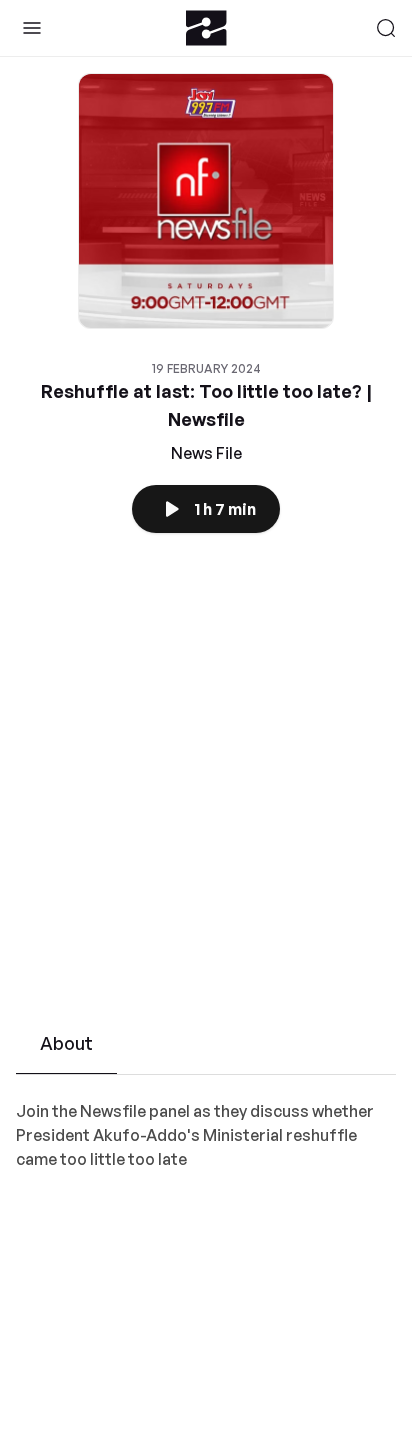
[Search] (386, 28)
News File (206, 453)
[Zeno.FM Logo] (206, 28)
